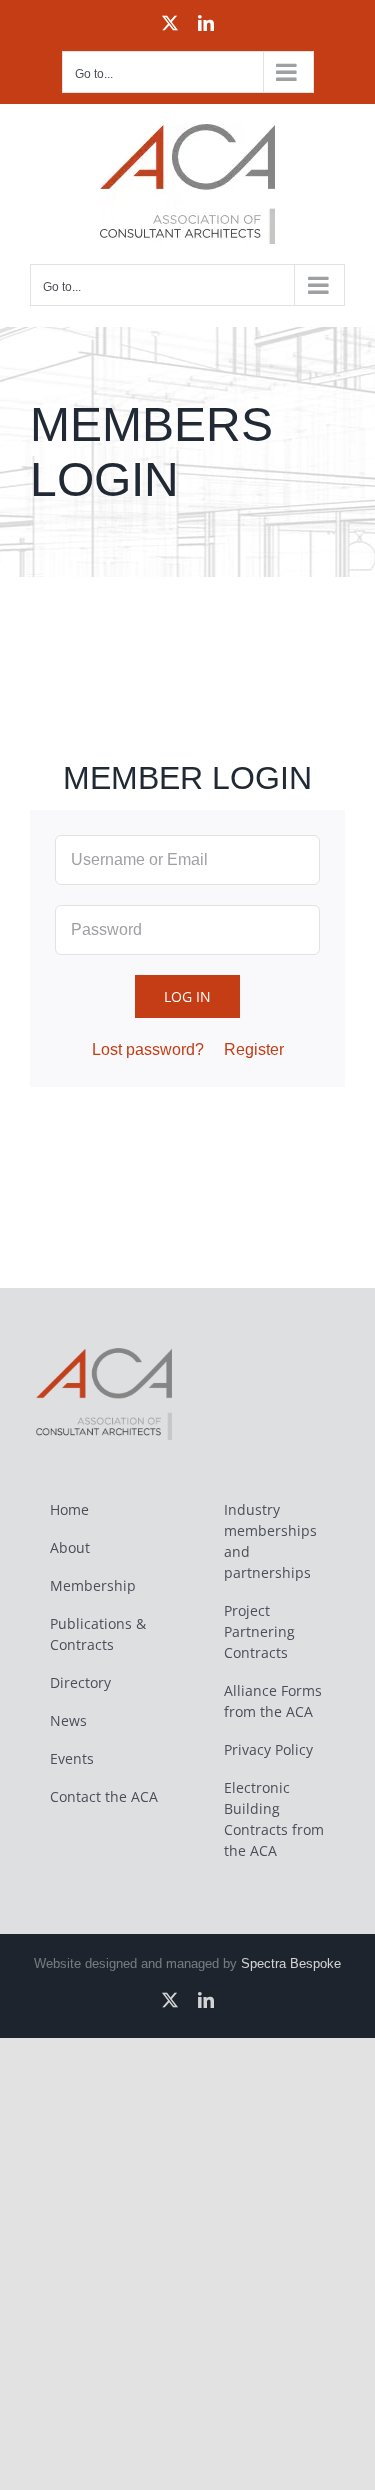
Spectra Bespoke (291, 1963)
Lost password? (148, 1049)
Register (254, 1049)
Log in (187, 996)
